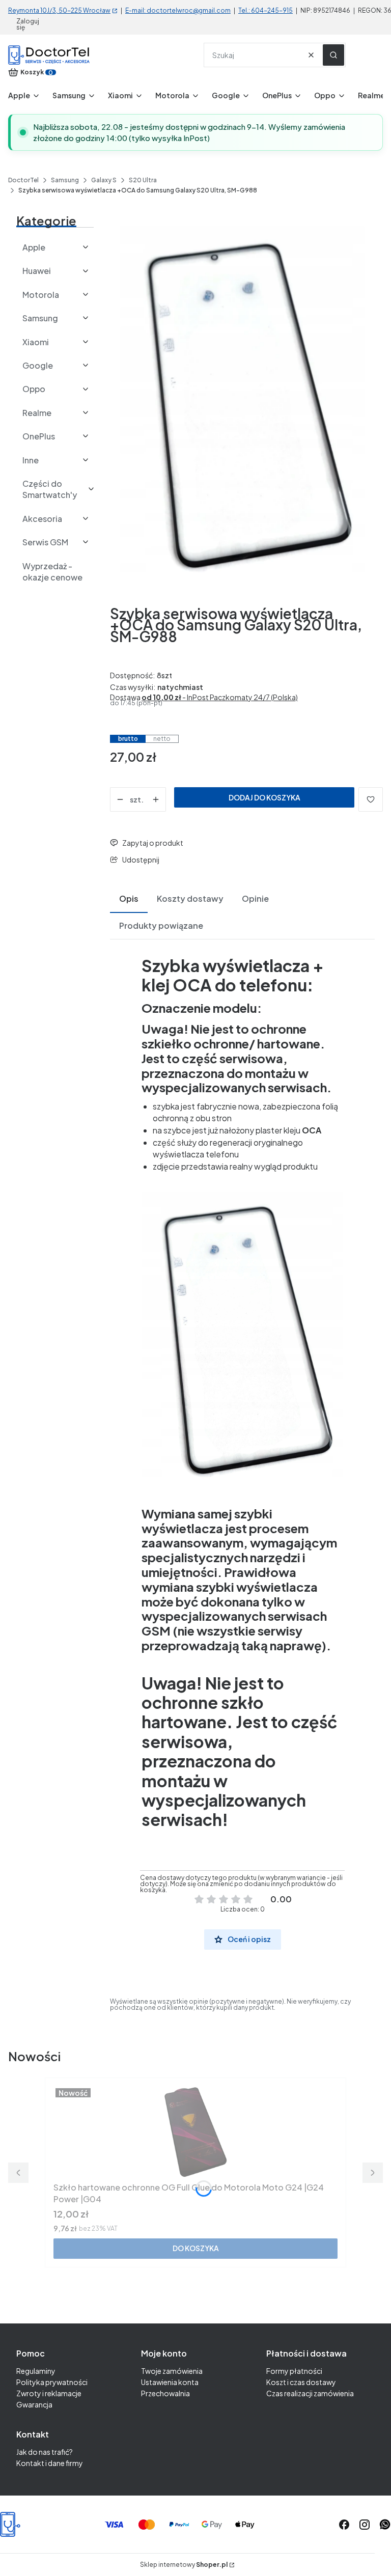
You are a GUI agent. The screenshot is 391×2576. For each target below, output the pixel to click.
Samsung (65, 180)
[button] (333, 55)
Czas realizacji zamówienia (310, 2393)
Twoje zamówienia (172, 2371)
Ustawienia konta (170, 2382)
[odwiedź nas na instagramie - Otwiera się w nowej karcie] (365, 2525)
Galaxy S (104, 180)
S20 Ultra (143, 180)
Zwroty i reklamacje (49, 2393)
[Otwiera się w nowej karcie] (385, 2525)
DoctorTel (23, 180)
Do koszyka (196, 2248)
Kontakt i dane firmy (50, 2463)
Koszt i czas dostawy (301, 2382)
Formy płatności (294, 2371)
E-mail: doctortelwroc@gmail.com (178, 10)
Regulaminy (36, 2371)
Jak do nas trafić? (45, 2452)
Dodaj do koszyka (264, 797)
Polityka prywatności (52, 2382)
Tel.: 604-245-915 (266, 10)
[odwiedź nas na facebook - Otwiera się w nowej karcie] (344, 2525)
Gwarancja (34, 2404)
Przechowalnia (165, 2393)
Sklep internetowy (184, 2565)
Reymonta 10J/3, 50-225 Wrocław (59, 10)
